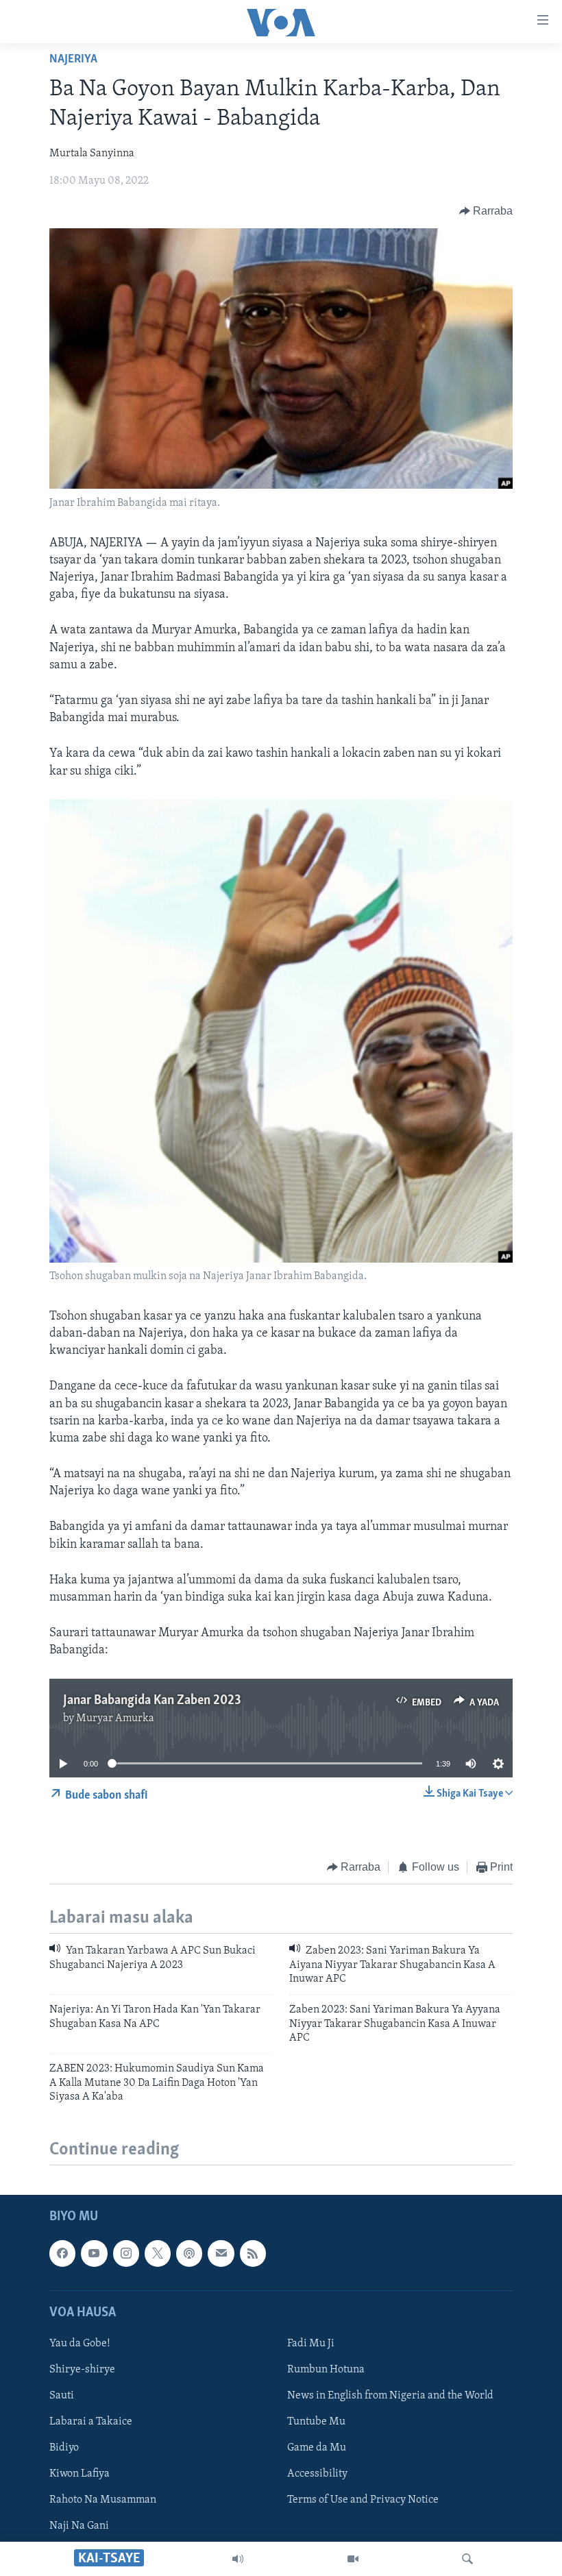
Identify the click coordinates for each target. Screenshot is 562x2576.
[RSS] (253, 2253)
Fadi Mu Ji (311, 2344)
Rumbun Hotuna (326, 2370)
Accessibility (317, 2474)
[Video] (353, 2559)
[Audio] (238, 2559)
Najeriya (73, 60)
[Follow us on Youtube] (94, 2253)
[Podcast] (189, 2253)
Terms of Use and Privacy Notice (363, 2500)
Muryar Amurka (115, 1718)
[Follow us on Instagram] (126, 2253)
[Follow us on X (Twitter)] (158, 2253)
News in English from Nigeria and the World (390, 2396)
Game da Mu (317, 2448)
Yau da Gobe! (80, 2344)
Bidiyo (64, 2448)
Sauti (62, 2396)
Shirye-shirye (82, 2370)
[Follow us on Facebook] (62, 2253)
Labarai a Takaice (91, 2422)
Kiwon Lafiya (80, 2474)
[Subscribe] (221, 2253)
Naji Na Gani (79, 2526)
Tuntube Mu (316, 2422)
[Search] (467, 2559)
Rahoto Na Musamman (103, 2500)
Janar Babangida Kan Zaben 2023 (152, 1701)
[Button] (486, 211)
